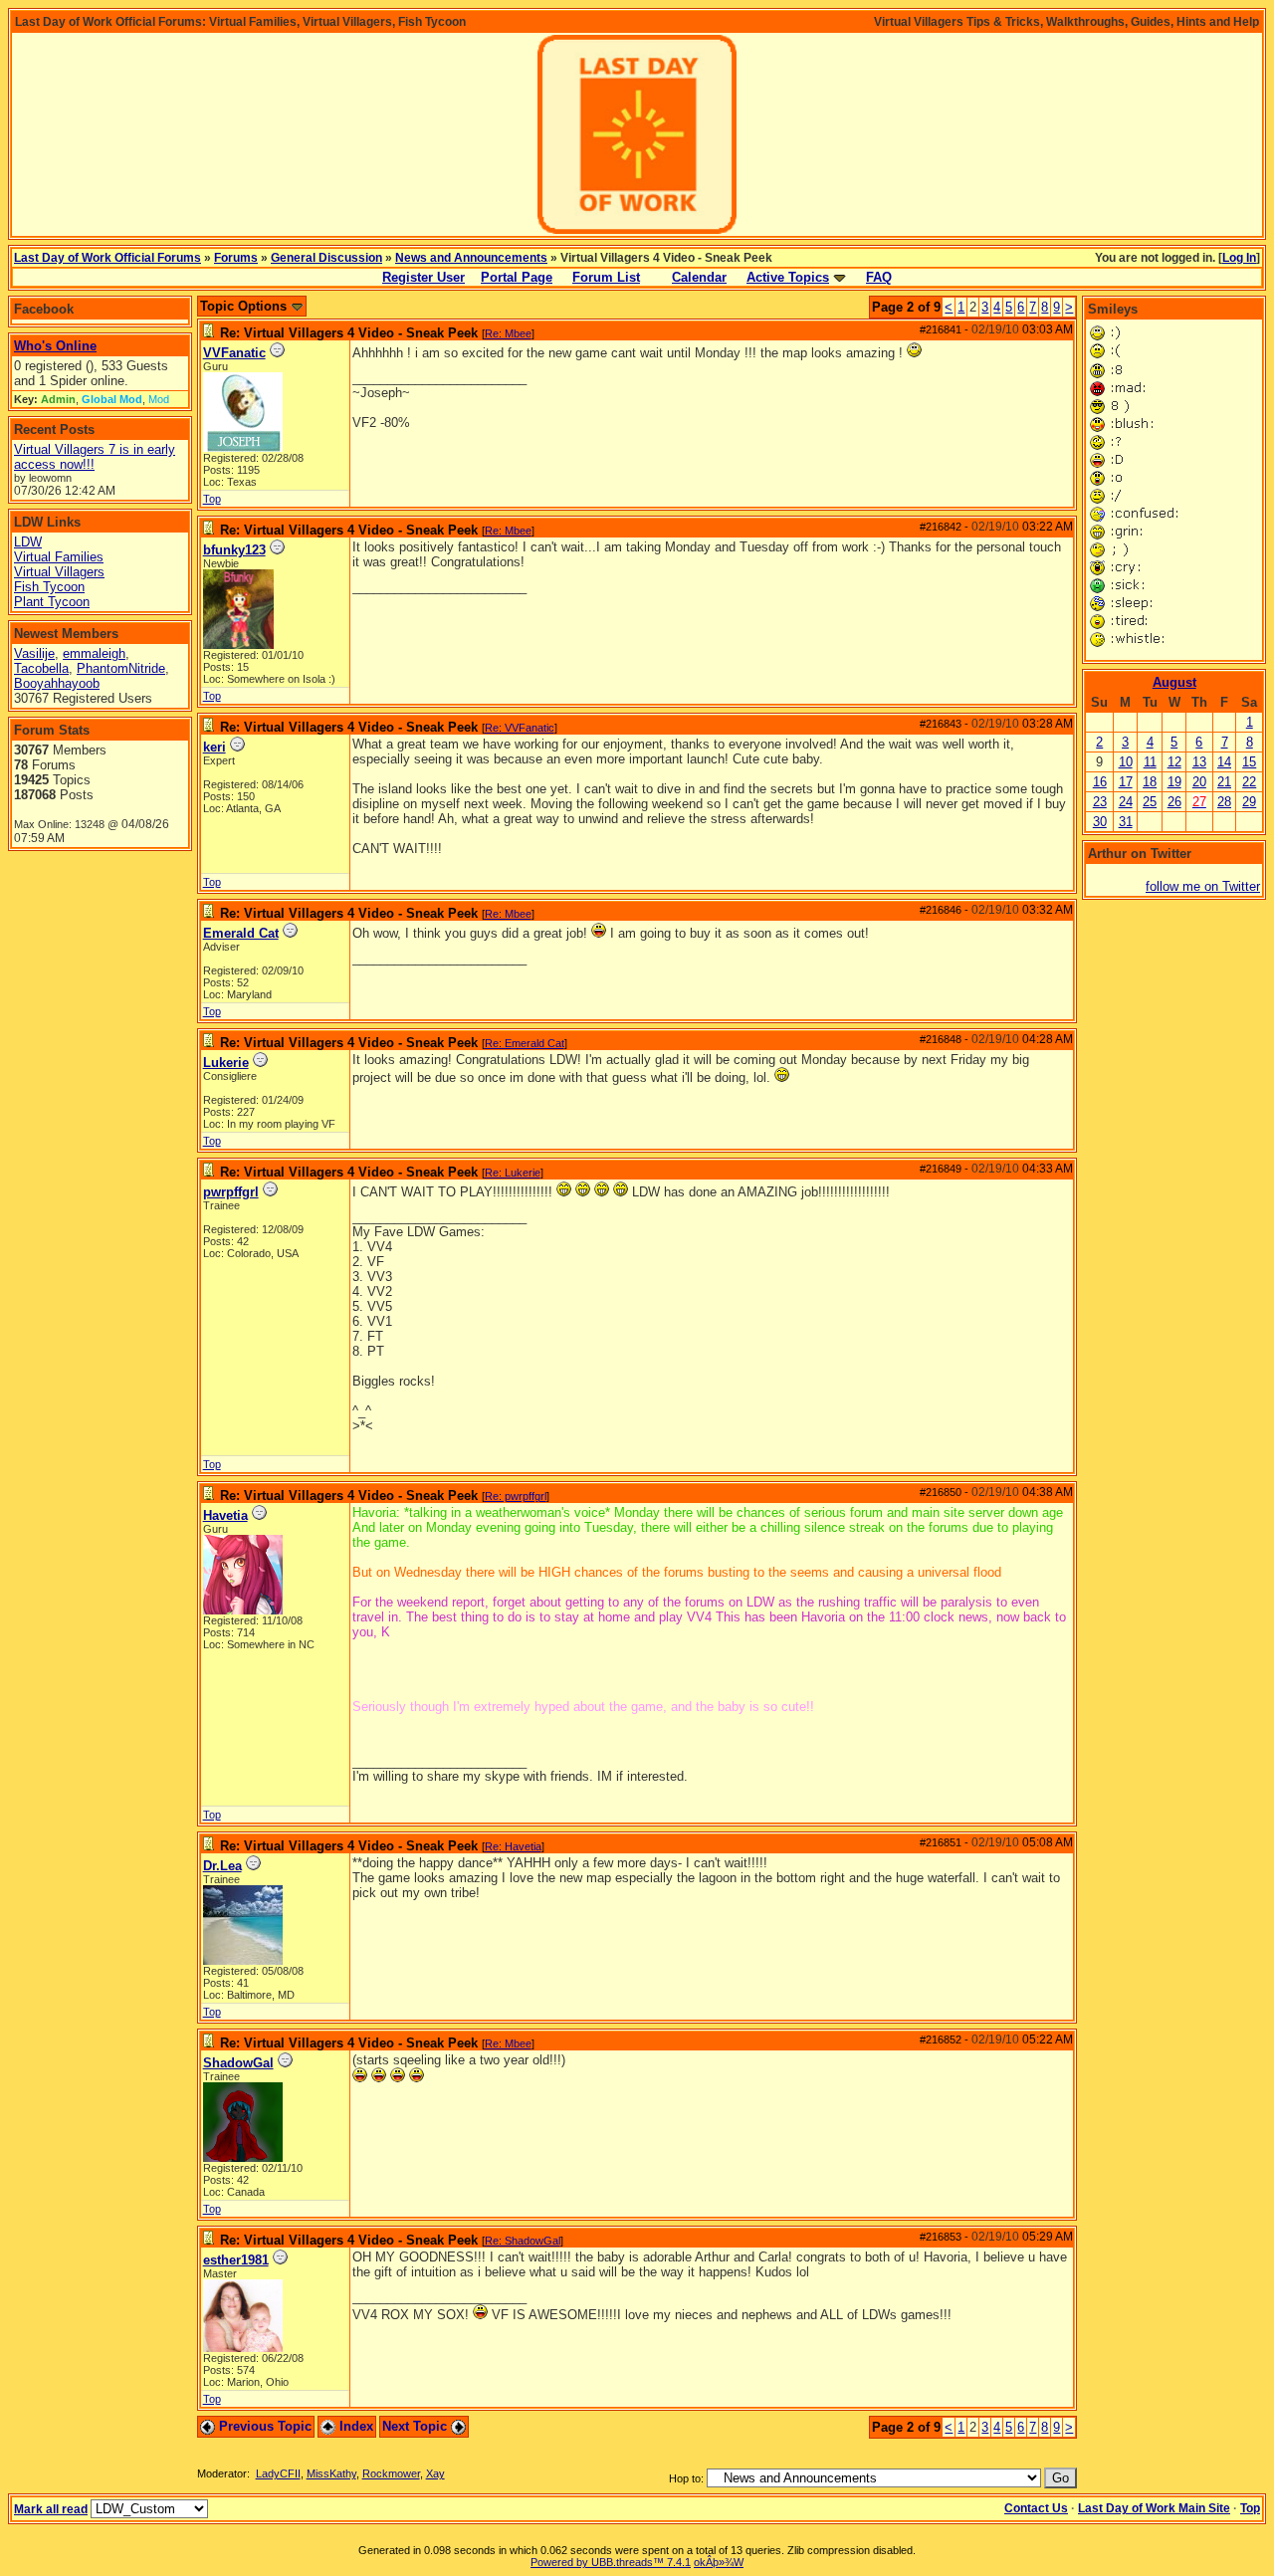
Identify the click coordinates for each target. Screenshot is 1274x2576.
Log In (1239, 258)
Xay (435, 2473)
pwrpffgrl (231, 1192)
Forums (236, 258)
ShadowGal (238, 2063)
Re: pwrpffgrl (516, 1496)
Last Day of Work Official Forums (107, 258)
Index (354, 2426)
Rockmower (391, 2473)
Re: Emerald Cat (525, 1043)
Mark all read (51, 2509)
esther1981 (236, 2260)
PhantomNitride (121, 668)
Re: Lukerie (513, 1173)
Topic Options (245, 306)
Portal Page (517, 277)
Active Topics (788, 277)
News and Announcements (471, 258)
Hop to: (686, 2478)
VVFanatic (234, 353)
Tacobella (41, 668)
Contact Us (1036, 2508)
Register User (424, 277)
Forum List (606, 277)
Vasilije (34, 653)
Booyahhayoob (57, 683)
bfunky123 (234, 550)
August (1174, 682)
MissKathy (331, 2473)
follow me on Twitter (1203, 886)
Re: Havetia (513, 1846)
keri (214, 747)
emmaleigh (94, 653)
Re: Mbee (508, 333)
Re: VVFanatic (520, 728)
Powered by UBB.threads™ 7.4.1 (611, 2562)
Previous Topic (263, 2426)
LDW (28, 542)
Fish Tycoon (49, 587)
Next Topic (417, 2426)
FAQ (879, 277)
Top (212, 499)
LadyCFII (278, 2473)
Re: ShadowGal (523, 2241)
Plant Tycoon (52, 602)
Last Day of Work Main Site (1154, 2508)
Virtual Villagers (59, 572)
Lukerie (226, 1063)
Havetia (225, 1515)
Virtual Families (59, 557)
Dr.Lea (222, 1866)
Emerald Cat (241, 933)
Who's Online (55, 346)
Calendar (699, 277)
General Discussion (326, 258)
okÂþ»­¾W (719, 2562)
